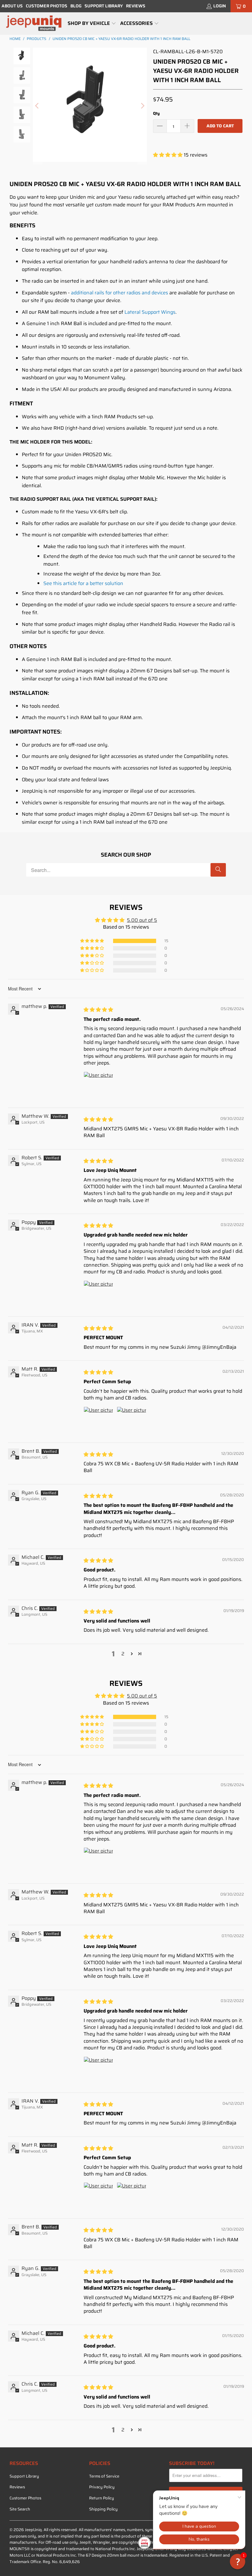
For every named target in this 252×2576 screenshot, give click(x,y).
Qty (156, 113)
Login (220, 6)
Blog (76, 6)
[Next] (142, 106)
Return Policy (102, 2498)
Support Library (104, 6)
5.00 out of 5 (142, 920)
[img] (98, 1010)
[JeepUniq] (34, 24)
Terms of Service (104, 2476)
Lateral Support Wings (150, 312)
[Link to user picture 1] (98, 1086)
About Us (12, 6)
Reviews (136, 6)
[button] (92, 24)
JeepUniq (33, 2530)
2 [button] (123, 1654)
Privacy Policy (102, 2487)
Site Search (20, 2509)
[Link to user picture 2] (132, 1421)
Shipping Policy (103, 2509)
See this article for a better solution (83, 583)
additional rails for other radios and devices (120, 293)
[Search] (218, 870)
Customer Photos (47, 6)
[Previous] (37, 106)
